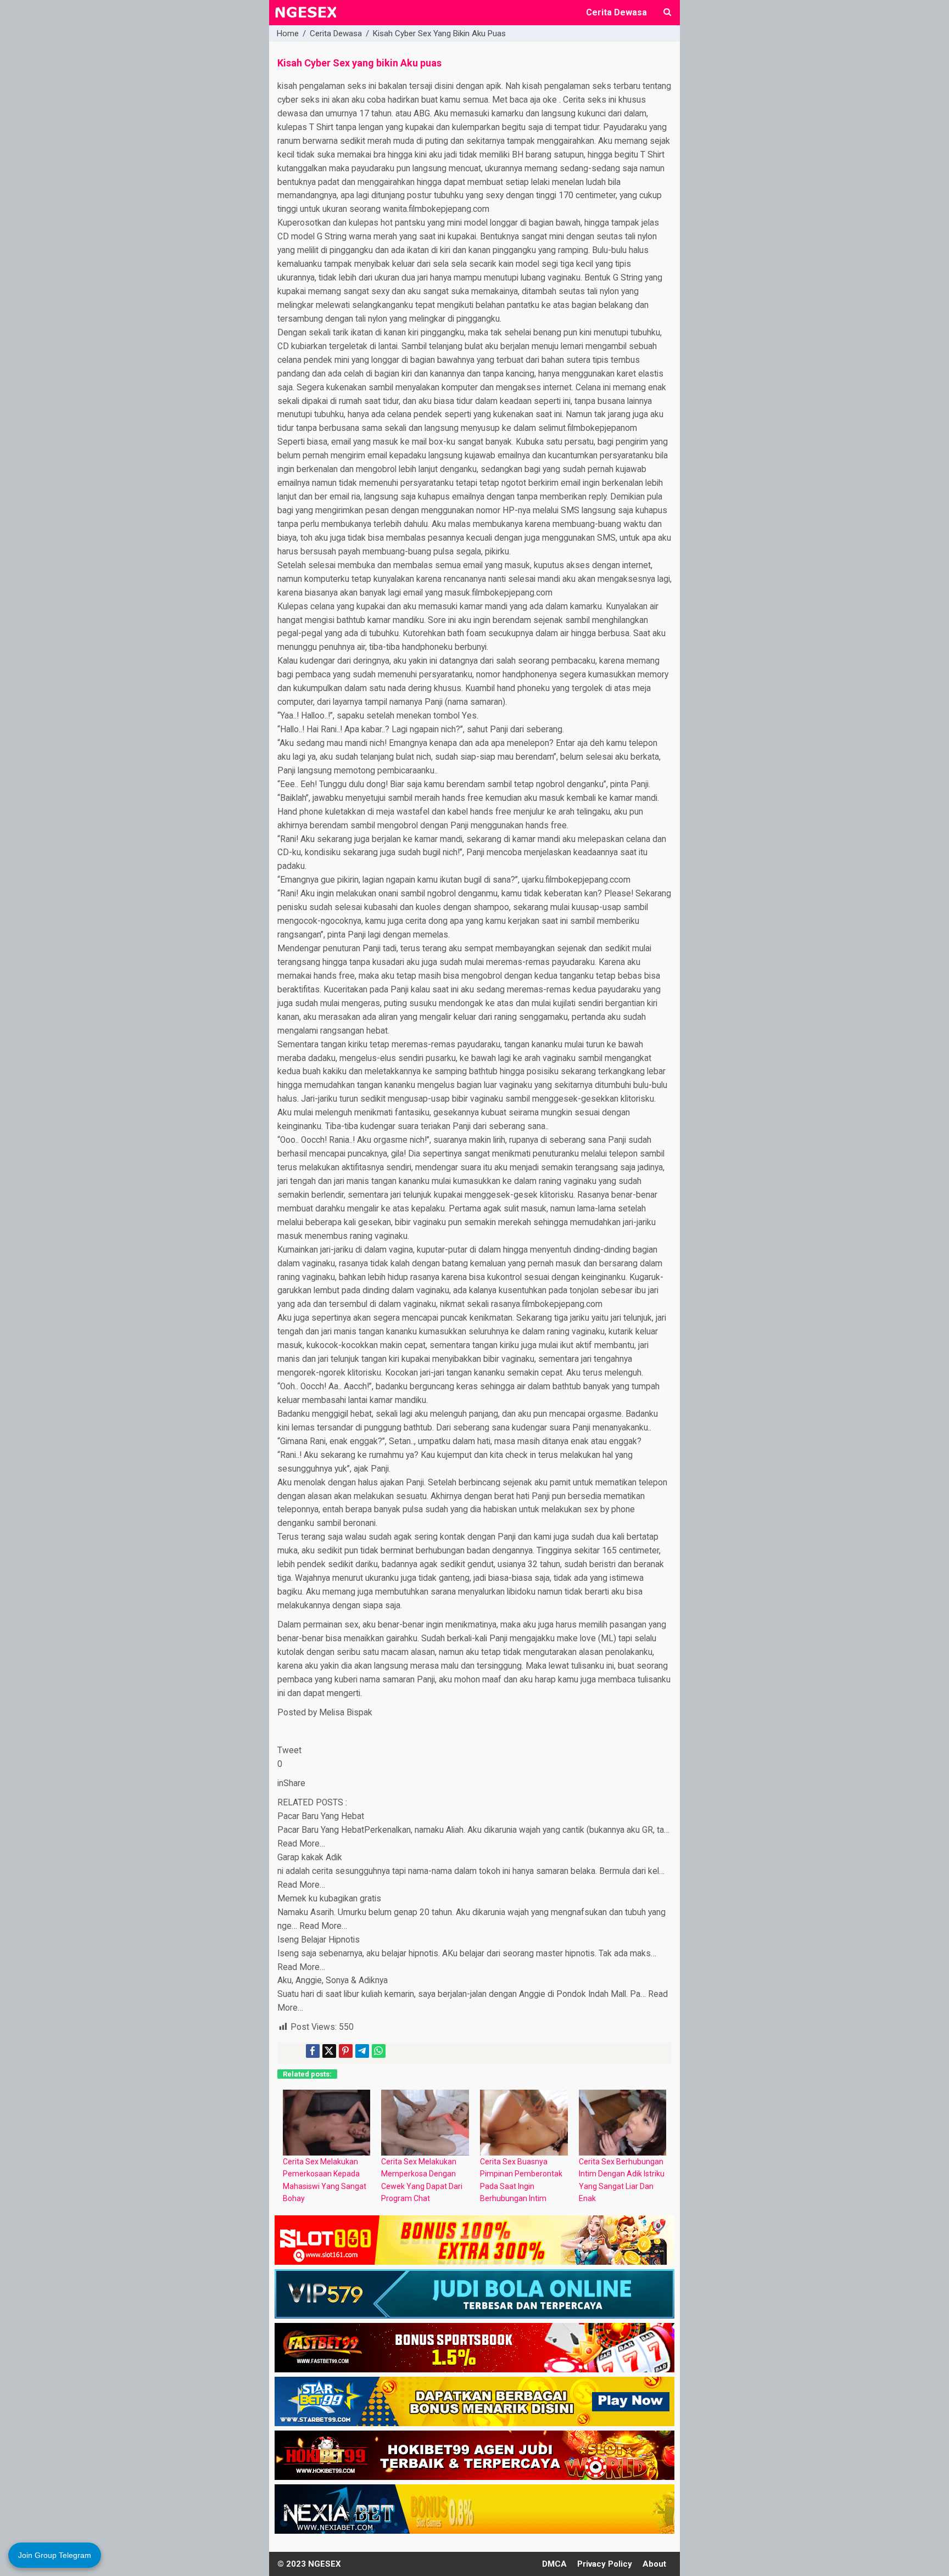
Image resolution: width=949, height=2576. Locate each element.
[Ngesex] (305, 19)
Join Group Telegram (55, 2555)
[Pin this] (346, 2051)
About (654, 2564)
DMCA (554, 2564)
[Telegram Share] (362, 2051)
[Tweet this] (329, 2051)
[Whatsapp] (379, 2051)
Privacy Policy (605, 2564)
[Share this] (313, 2051)
